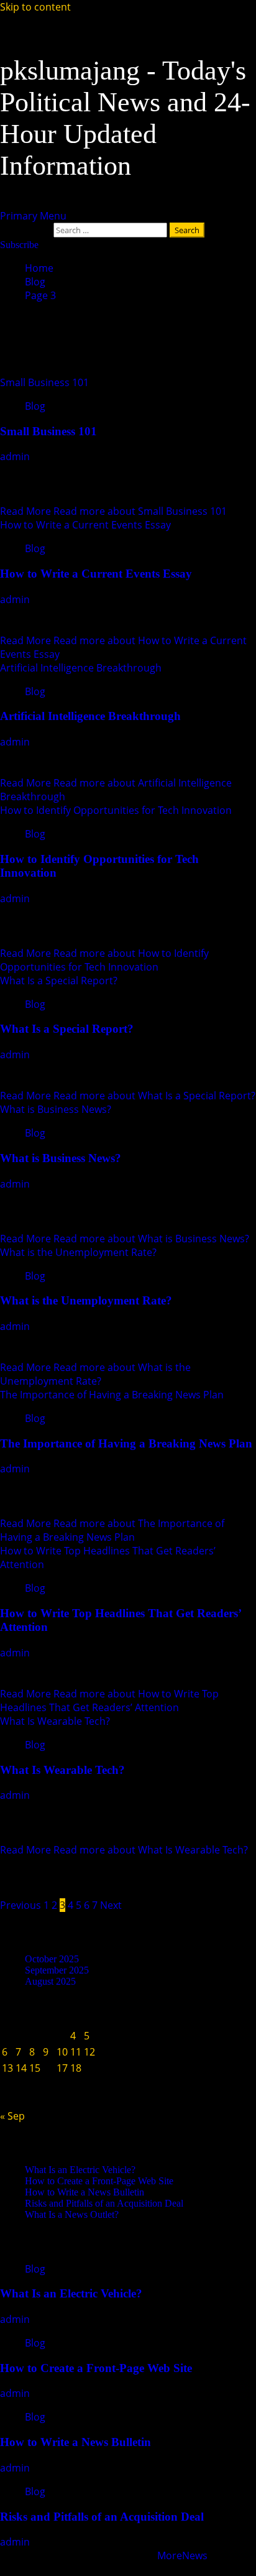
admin (16, 456)
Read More (113, 511)
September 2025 (57, 1970)
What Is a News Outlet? (72, 2214)
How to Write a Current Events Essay (85, 525)
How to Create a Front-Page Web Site (99, 2181)
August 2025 (50, 1981)
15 (35, 2068)
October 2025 (52, 1959)
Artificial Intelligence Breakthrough (81, 668)
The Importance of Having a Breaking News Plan (112, 1395)
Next (111, 1905)
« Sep (12, 2116)
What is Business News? (56, 1109)
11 (76, 2052)
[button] (33, 216)
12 (89, 2052)
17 (62, 2068)
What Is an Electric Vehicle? (80, 2170)
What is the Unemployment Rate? (78, 1252)
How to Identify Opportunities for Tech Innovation (116, 810)
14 (21, 2068)
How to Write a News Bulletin (85, 2192)
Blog (35, 406)
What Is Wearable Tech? (55, 1721)
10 (62, 2052)
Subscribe (19, 245)
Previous (21, 1905)
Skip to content (35, 7)
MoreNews (182, 2555)
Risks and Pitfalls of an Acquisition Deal (104, 2203)
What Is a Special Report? (59, 981)
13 (7, 2068)
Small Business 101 (44, 382)
